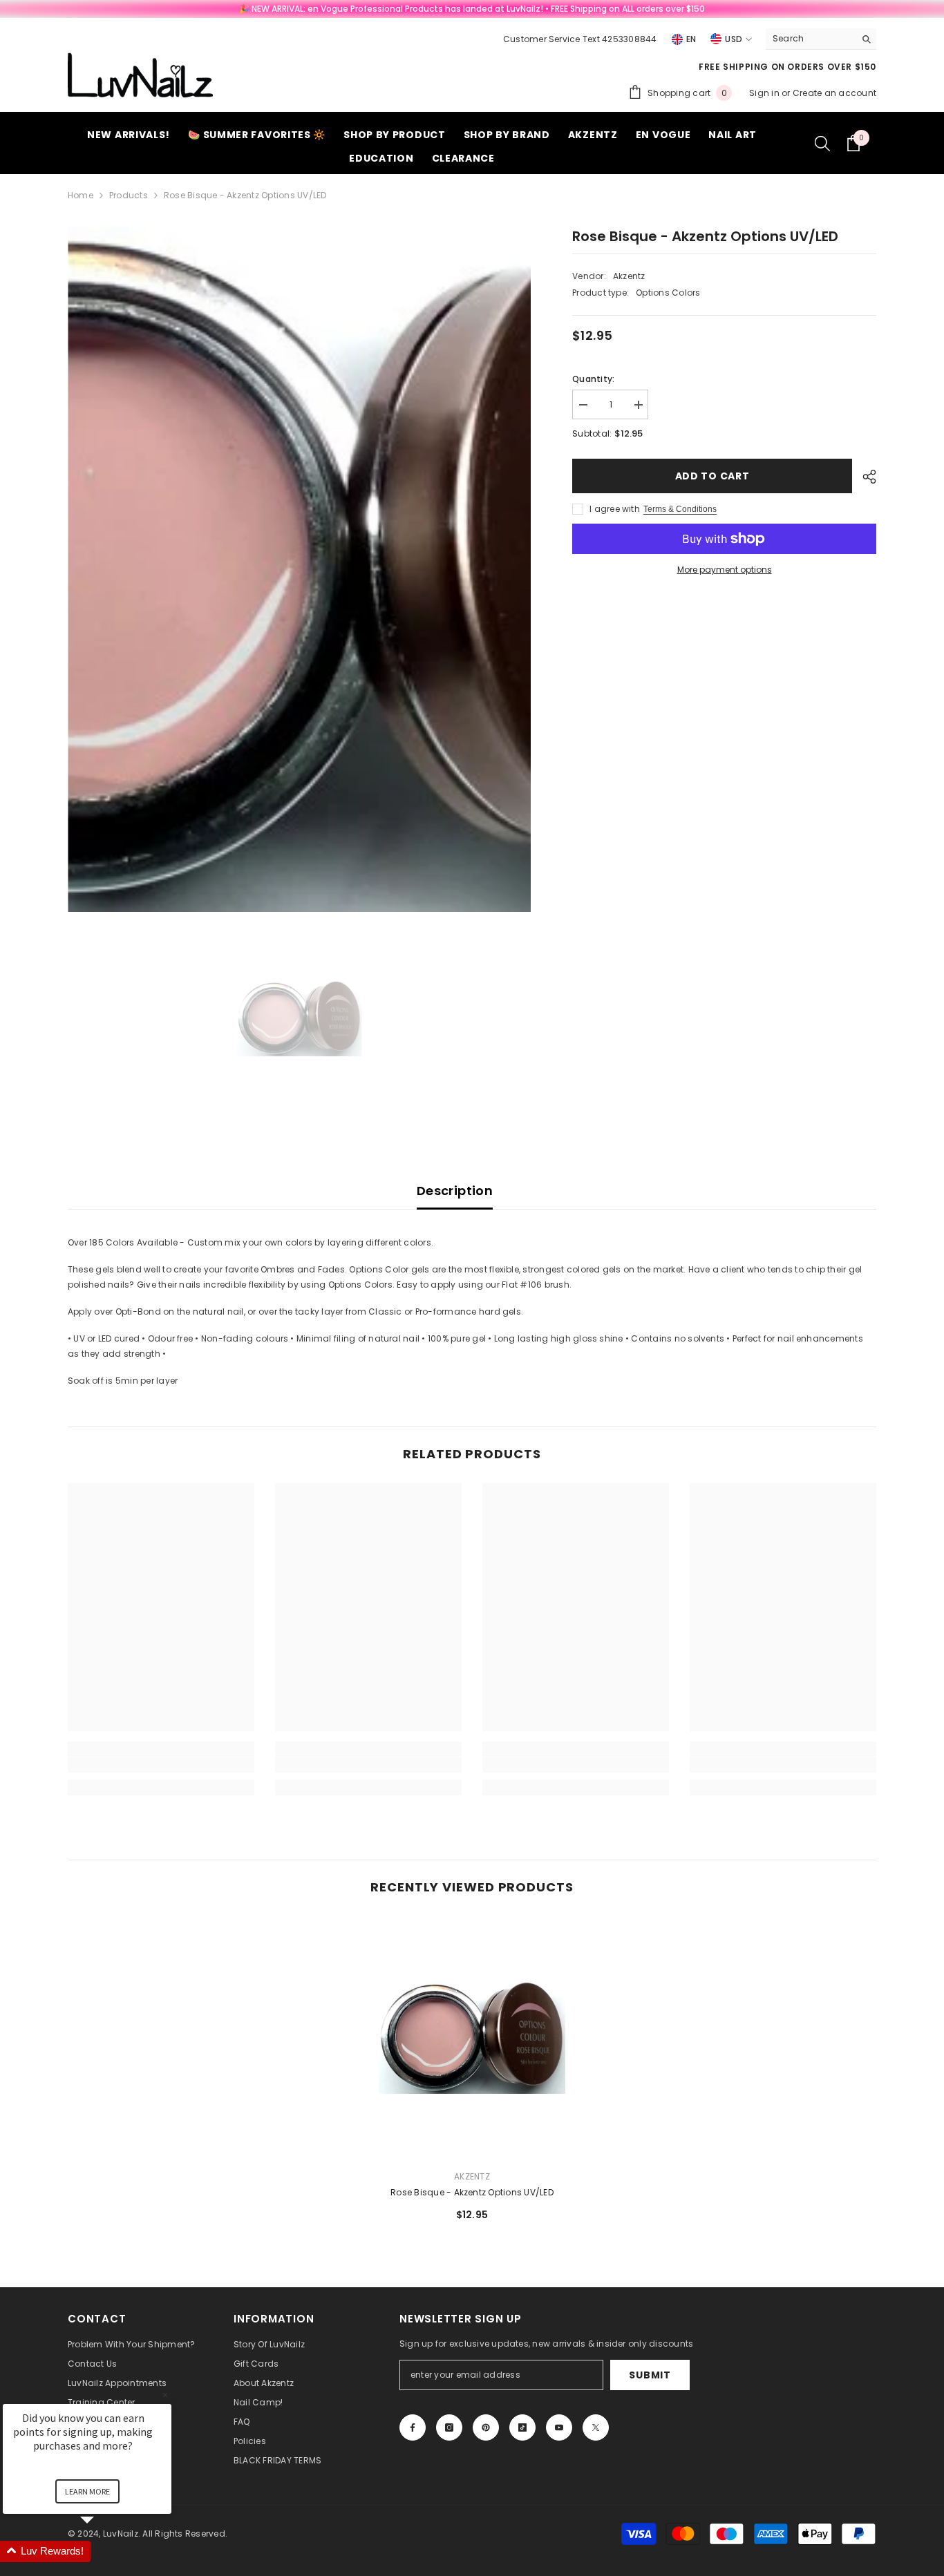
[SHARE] (864, 477)
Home (81, 195)
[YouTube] (559, 2427)
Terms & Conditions (680, 509)
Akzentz (629, 276)
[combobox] (810, 39)
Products (129, 195)
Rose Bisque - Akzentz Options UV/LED (472, 2192)
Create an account (834, 93)
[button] (104, 2551)
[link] (161, 1765)
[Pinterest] (486, 2427)
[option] (300, 569)
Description (455, 1191)
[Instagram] (449, 2427)
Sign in (765, 93)
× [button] (165, 2395)
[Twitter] (596, 2427)
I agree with (615, 509)
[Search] (821, 39)
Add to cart (712, 476)
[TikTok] (522, 2427)
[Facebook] (413, 2427)
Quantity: (593, 379)
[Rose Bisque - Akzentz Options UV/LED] (472, 2038)
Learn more (87, 2491)
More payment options (725, 570)
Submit (650, 2375)
